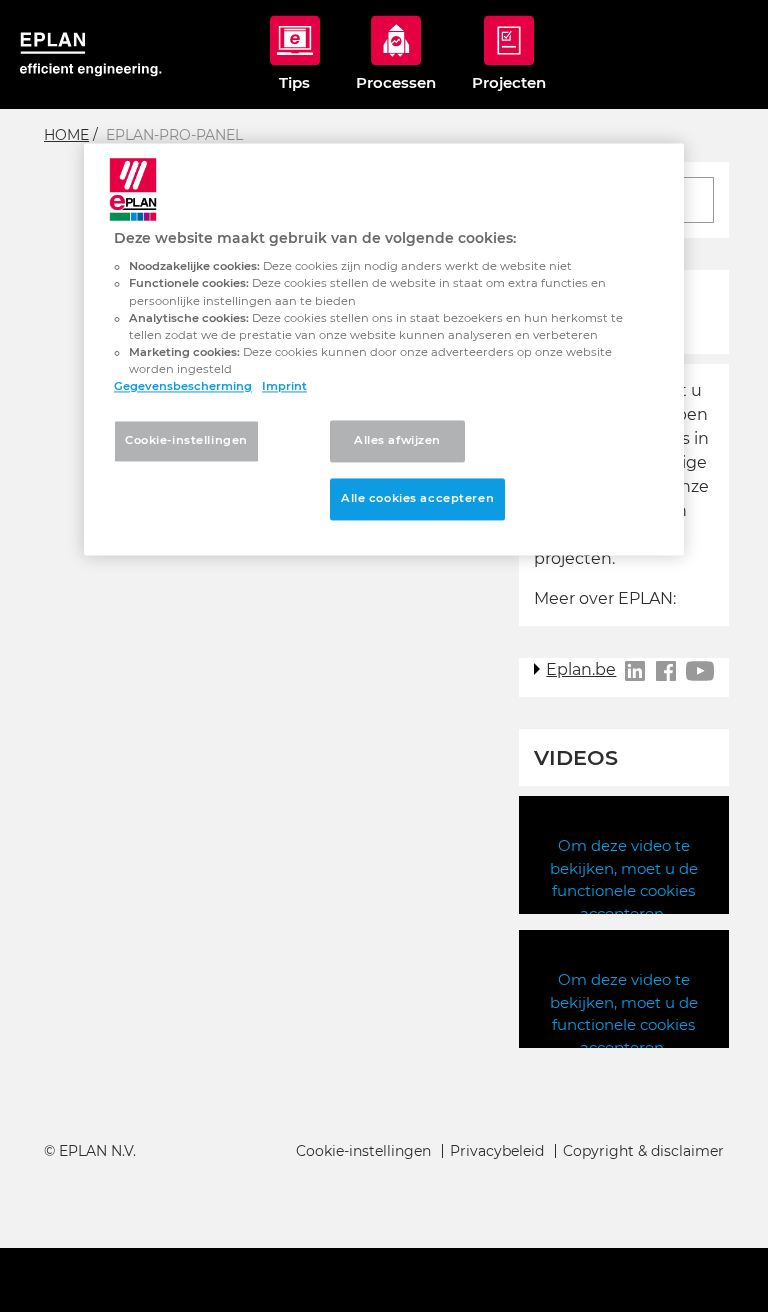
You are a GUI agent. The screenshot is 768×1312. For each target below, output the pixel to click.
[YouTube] (700, 671)
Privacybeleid (497, 1151)
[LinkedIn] (635, 671)
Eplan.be (581, 669)
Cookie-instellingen (363, 1151)
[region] (384, 349)
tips (294, 82)
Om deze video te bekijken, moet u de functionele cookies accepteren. (624, 879)
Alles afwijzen (397, 440)
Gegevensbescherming (183, 386)
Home (66, 135)
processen (396, 82)
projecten (509, 82)
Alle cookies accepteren (417, 498)
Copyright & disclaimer (643, 1151)
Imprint (284, 386)
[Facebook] (666, 671)
